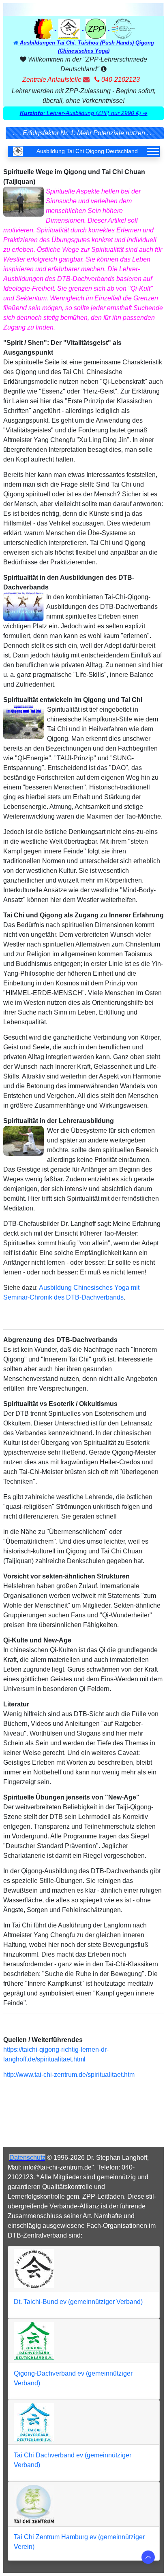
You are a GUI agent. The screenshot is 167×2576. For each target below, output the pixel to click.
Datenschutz (27, 2158)
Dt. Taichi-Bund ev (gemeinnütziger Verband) (78, 2302)
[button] (83, 113)
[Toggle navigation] (153, 151)
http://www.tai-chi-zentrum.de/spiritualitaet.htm (69, 2075)
